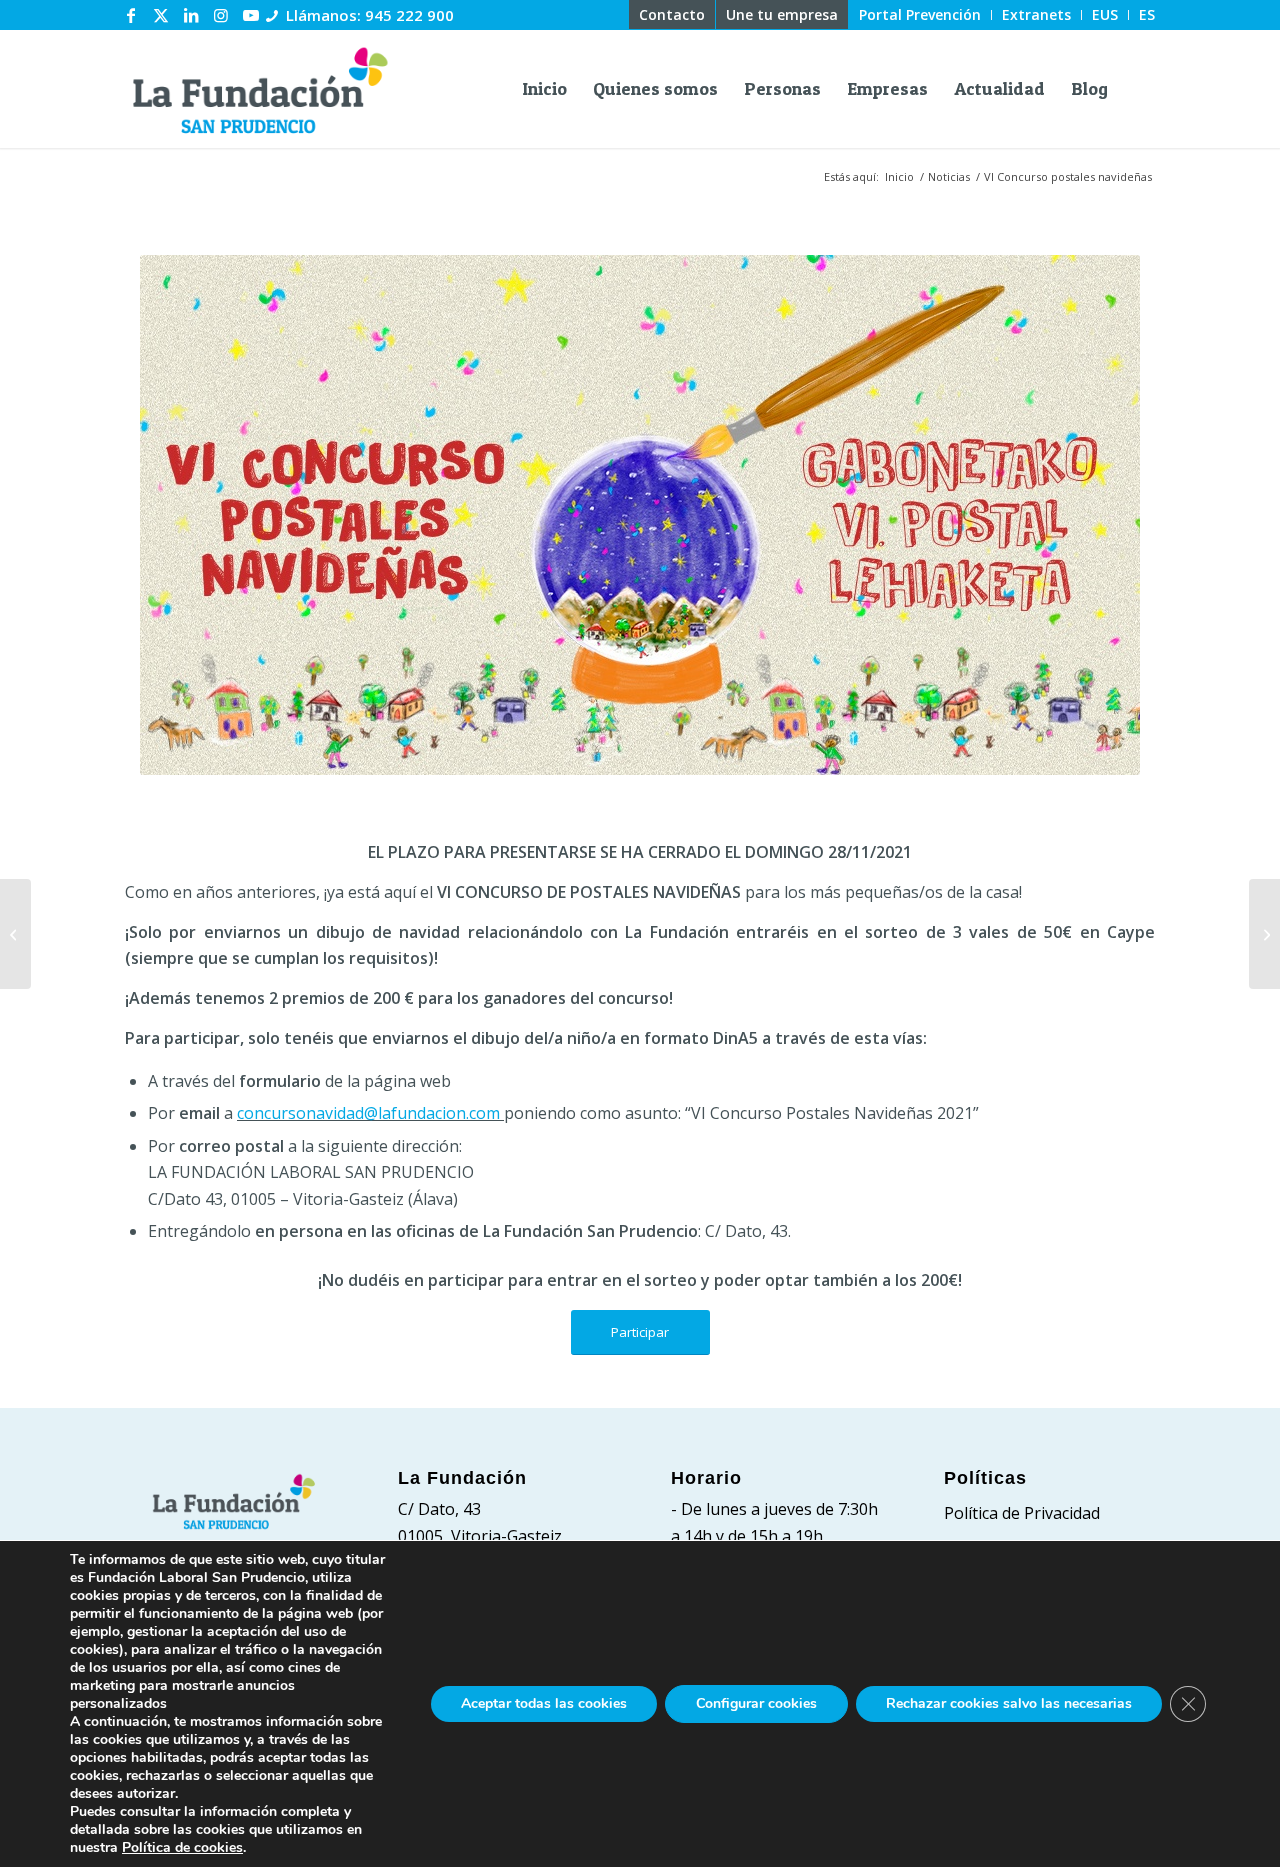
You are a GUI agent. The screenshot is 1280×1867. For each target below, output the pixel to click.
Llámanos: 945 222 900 (370, 15)
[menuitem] (672, 15)
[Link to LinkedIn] (191, 15)
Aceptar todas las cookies (544, 1703)
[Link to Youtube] (251, 15)
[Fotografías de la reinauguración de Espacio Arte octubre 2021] (15, 934)
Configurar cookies (756, 1703)
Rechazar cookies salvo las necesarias (1009, 1703)
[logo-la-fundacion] (260, 89)
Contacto (672, 14)
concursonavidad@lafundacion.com (370, 1113)
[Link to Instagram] (221, 15)
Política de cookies (182, 1847)
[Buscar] (1138, 89)
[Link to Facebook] (131, 15)
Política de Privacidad (1022, 1513)
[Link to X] (161, 15)
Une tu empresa (782, 14)
